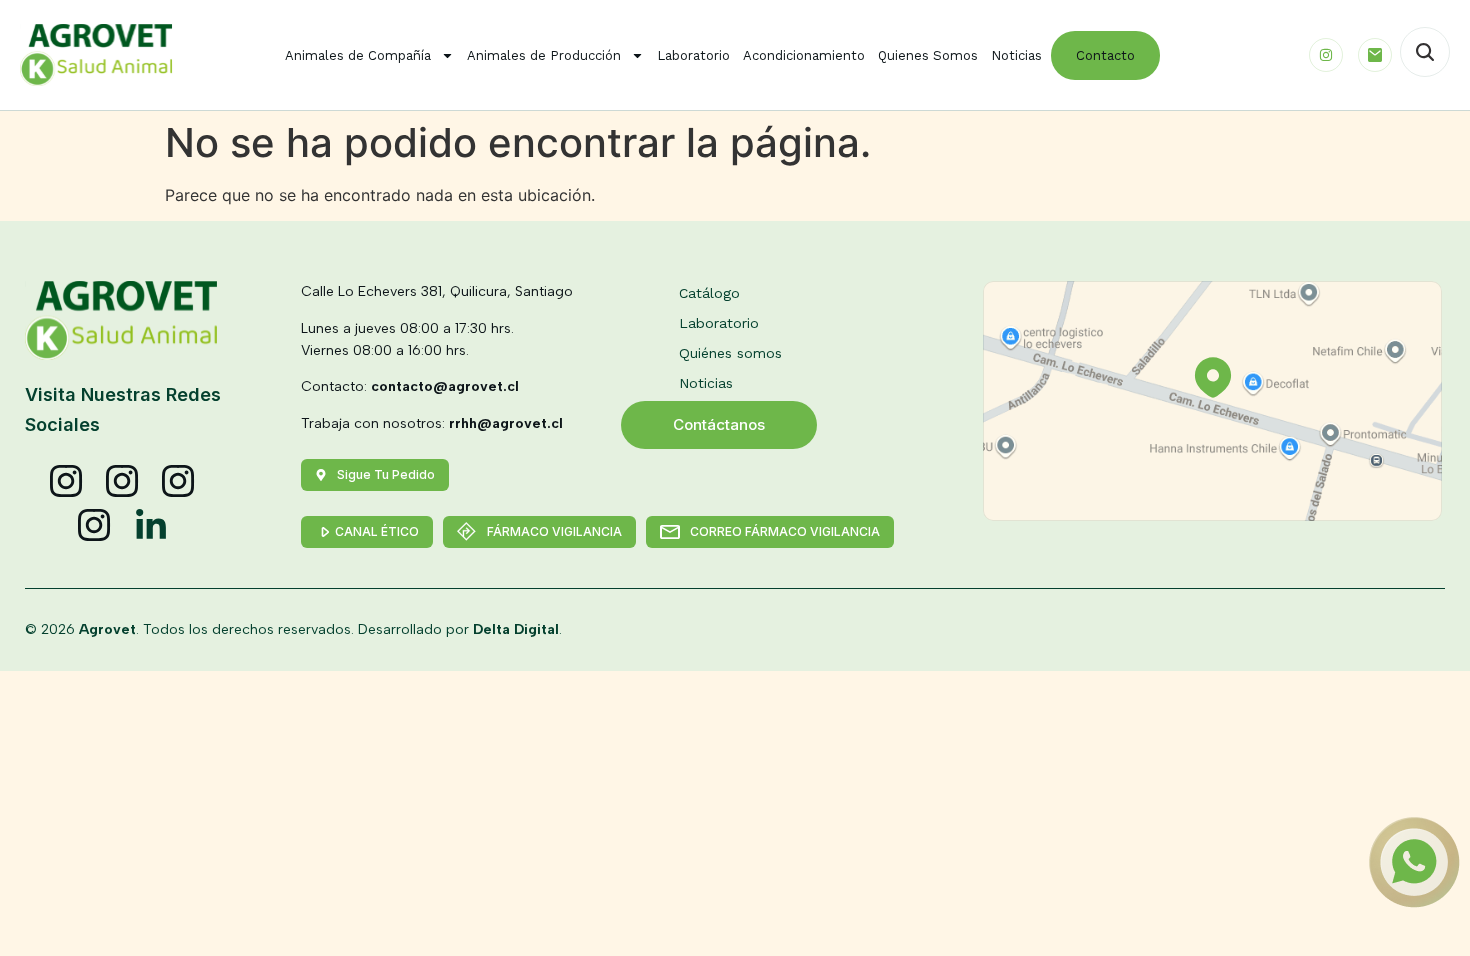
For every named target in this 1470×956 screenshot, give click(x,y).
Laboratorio (693, 55)
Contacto (1105, 55)
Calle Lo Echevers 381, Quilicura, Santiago (437, 291)
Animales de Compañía (358, 55)
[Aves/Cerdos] (179, 482)
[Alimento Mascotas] (123, 482)
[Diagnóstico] (95, 526)
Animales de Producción (544, 55)
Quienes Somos (928, 55)
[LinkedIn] (151, 526)
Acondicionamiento (804, 55)
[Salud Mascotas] (67, 482)
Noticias (1016, 55)
